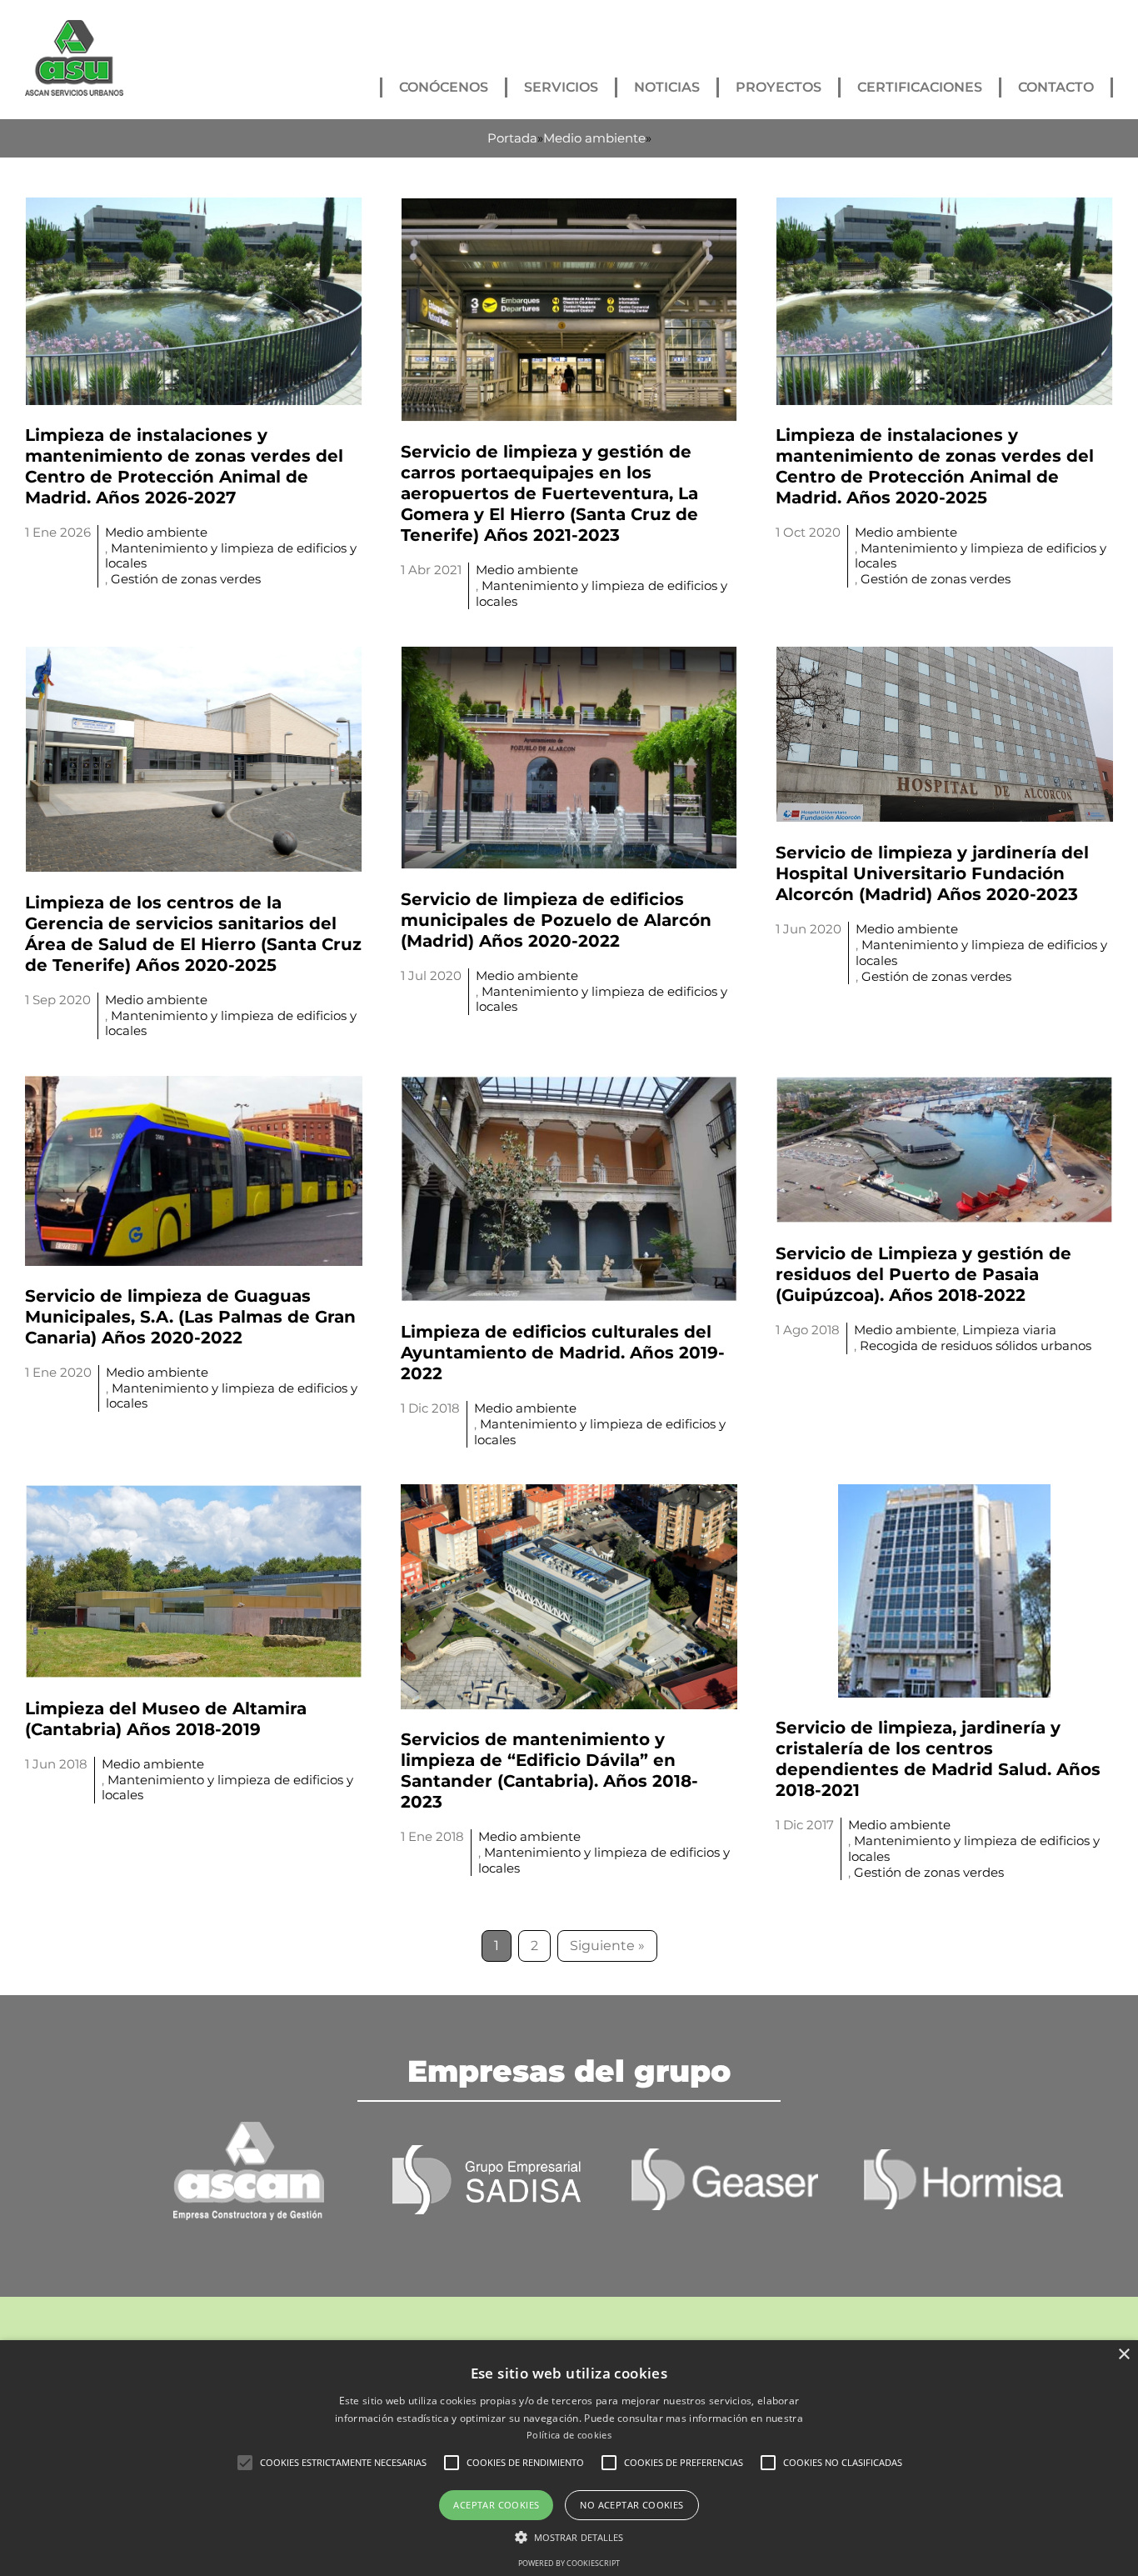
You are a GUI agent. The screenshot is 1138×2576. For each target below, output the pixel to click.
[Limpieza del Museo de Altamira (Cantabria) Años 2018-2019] (194, 1494)
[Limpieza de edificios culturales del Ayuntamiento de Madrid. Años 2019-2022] (569, 1085)
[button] (245, 2463)
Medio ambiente (594, 138)
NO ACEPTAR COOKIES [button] (631, 2505)
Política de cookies (569, 2435)
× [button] (1123, 2355)
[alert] (569, 2458)
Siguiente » (607, 1946)
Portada (512, 138)
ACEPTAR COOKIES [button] (496, 2505)
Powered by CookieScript (569, 2563)
